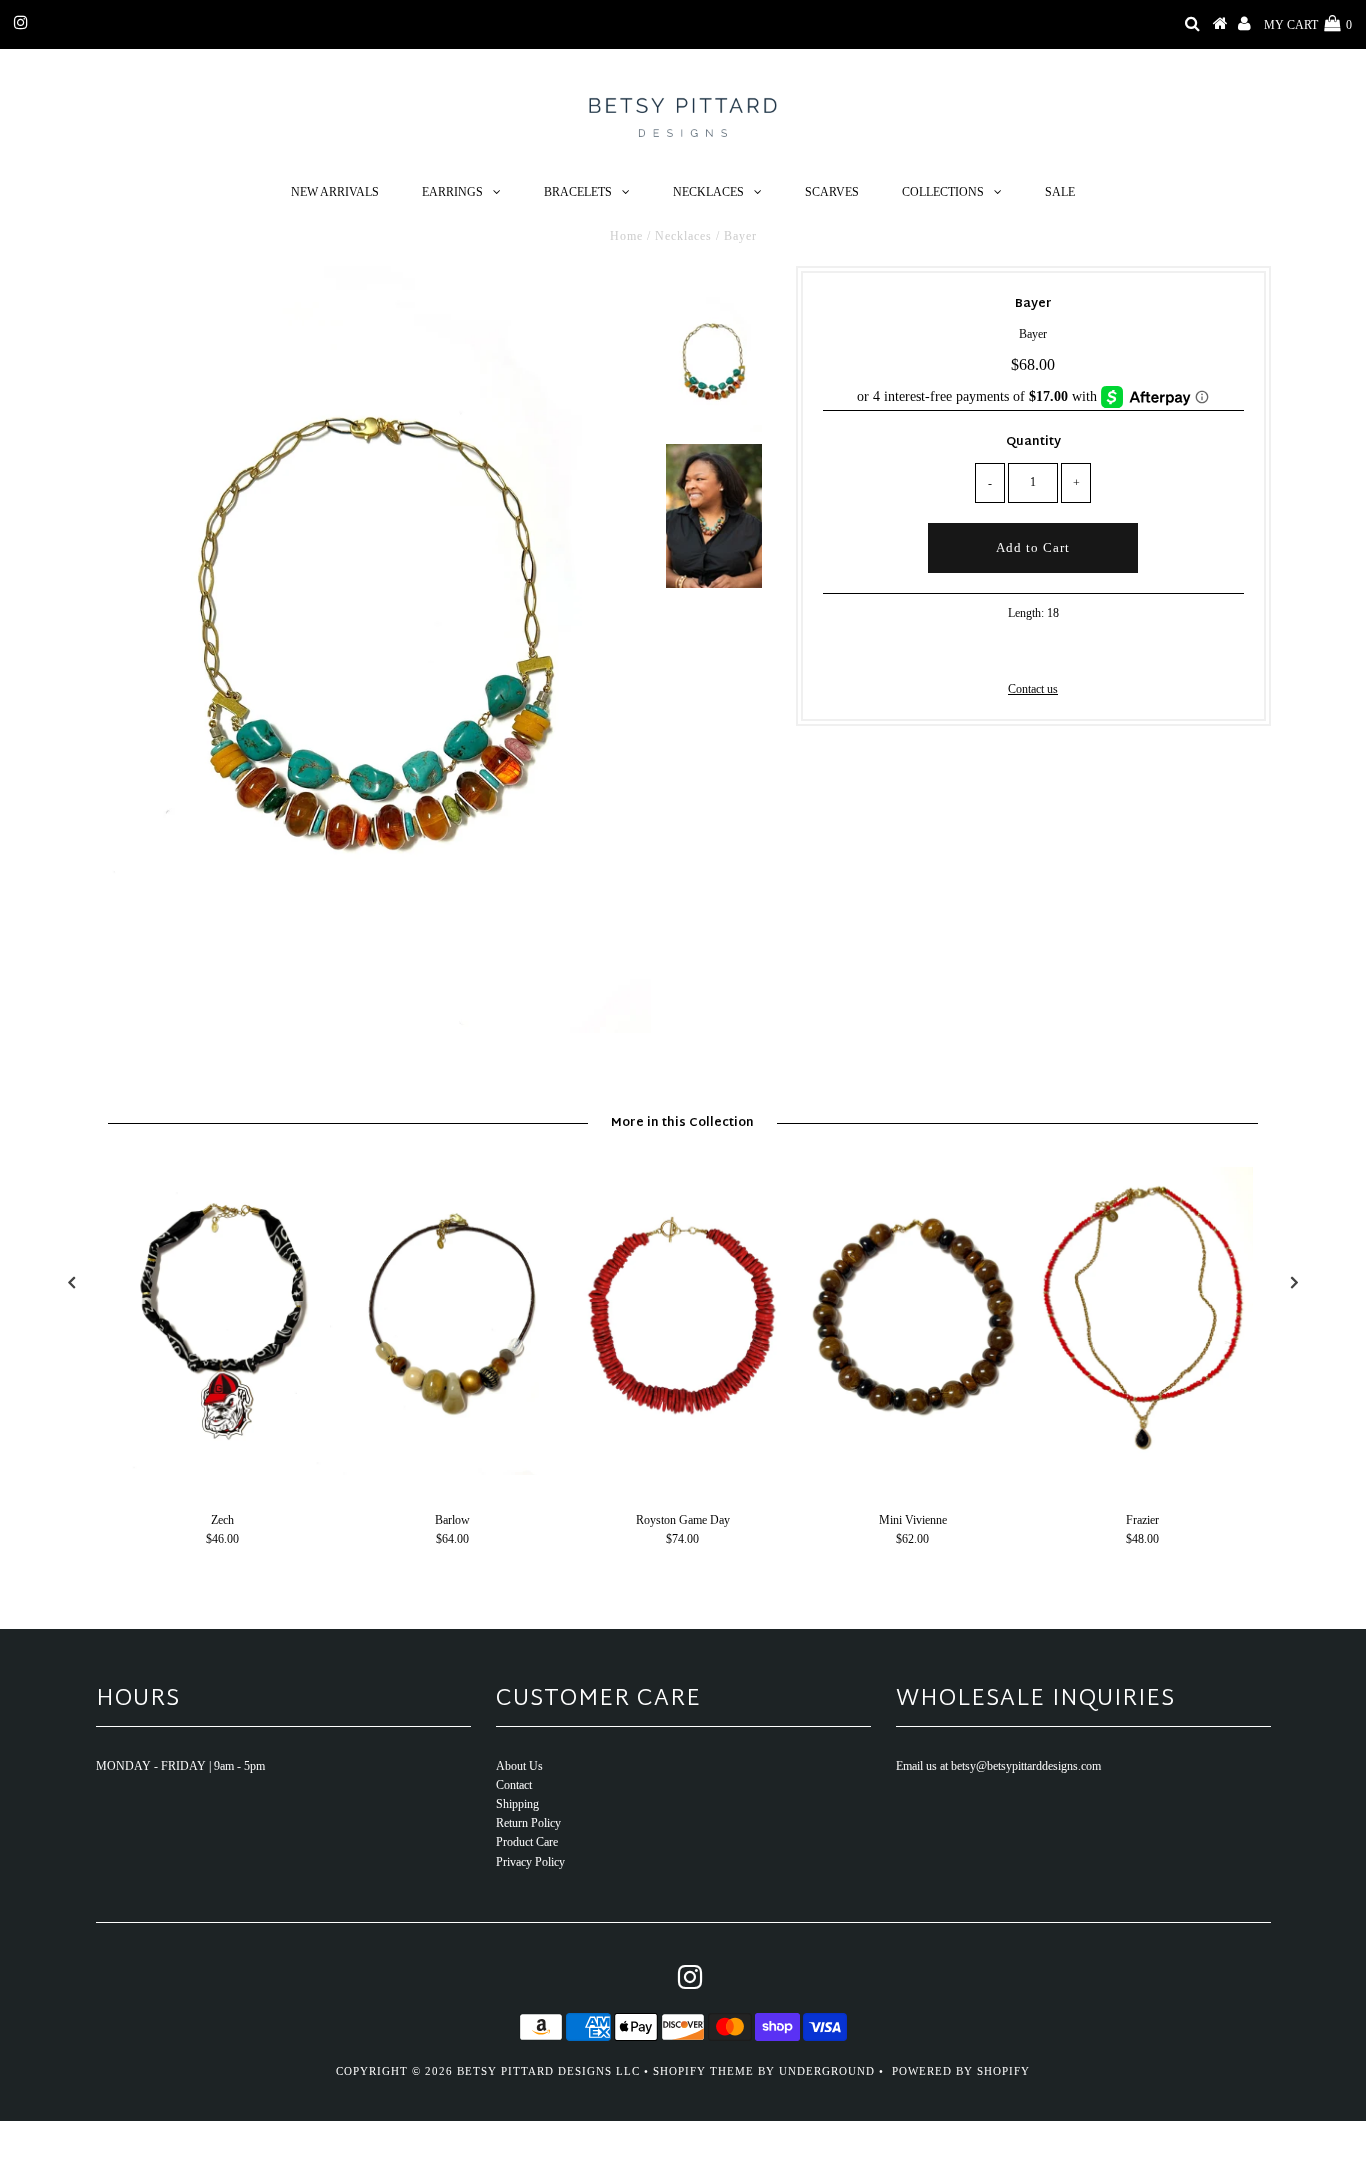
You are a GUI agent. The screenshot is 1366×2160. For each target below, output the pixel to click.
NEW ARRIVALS (335, 192)
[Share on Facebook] (999, 650)
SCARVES (832, 192)
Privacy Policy (530, 1862)
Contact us (1033, 689)
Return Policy (528, 1823)
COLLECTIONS (943, 192)
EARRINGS (452, 192)
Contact (514, 1785)
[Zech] (223, 1471)
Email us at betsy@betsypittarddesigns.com (998, 1766)
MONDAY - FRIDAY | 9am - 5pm (180, 1766)
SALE (1060, 192)
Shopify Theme (703, 2071)
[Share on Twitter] (1030, 650)
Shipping (517, 1804)
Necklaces (683, 236)
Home (626, 236)
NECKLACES (708, 192)
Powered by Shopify (961, 2071)
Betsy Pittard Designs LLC (548, 2071)
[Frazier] (1143, 1471)
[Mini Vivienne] (913, 1471)
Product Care (527, 1842)
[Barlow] (453, 1471)
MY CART (1308, 25)
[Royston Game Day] (683, 1471)
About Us (519, 1766)
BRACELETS (578, 192)
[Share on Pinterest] (1064, 650)
